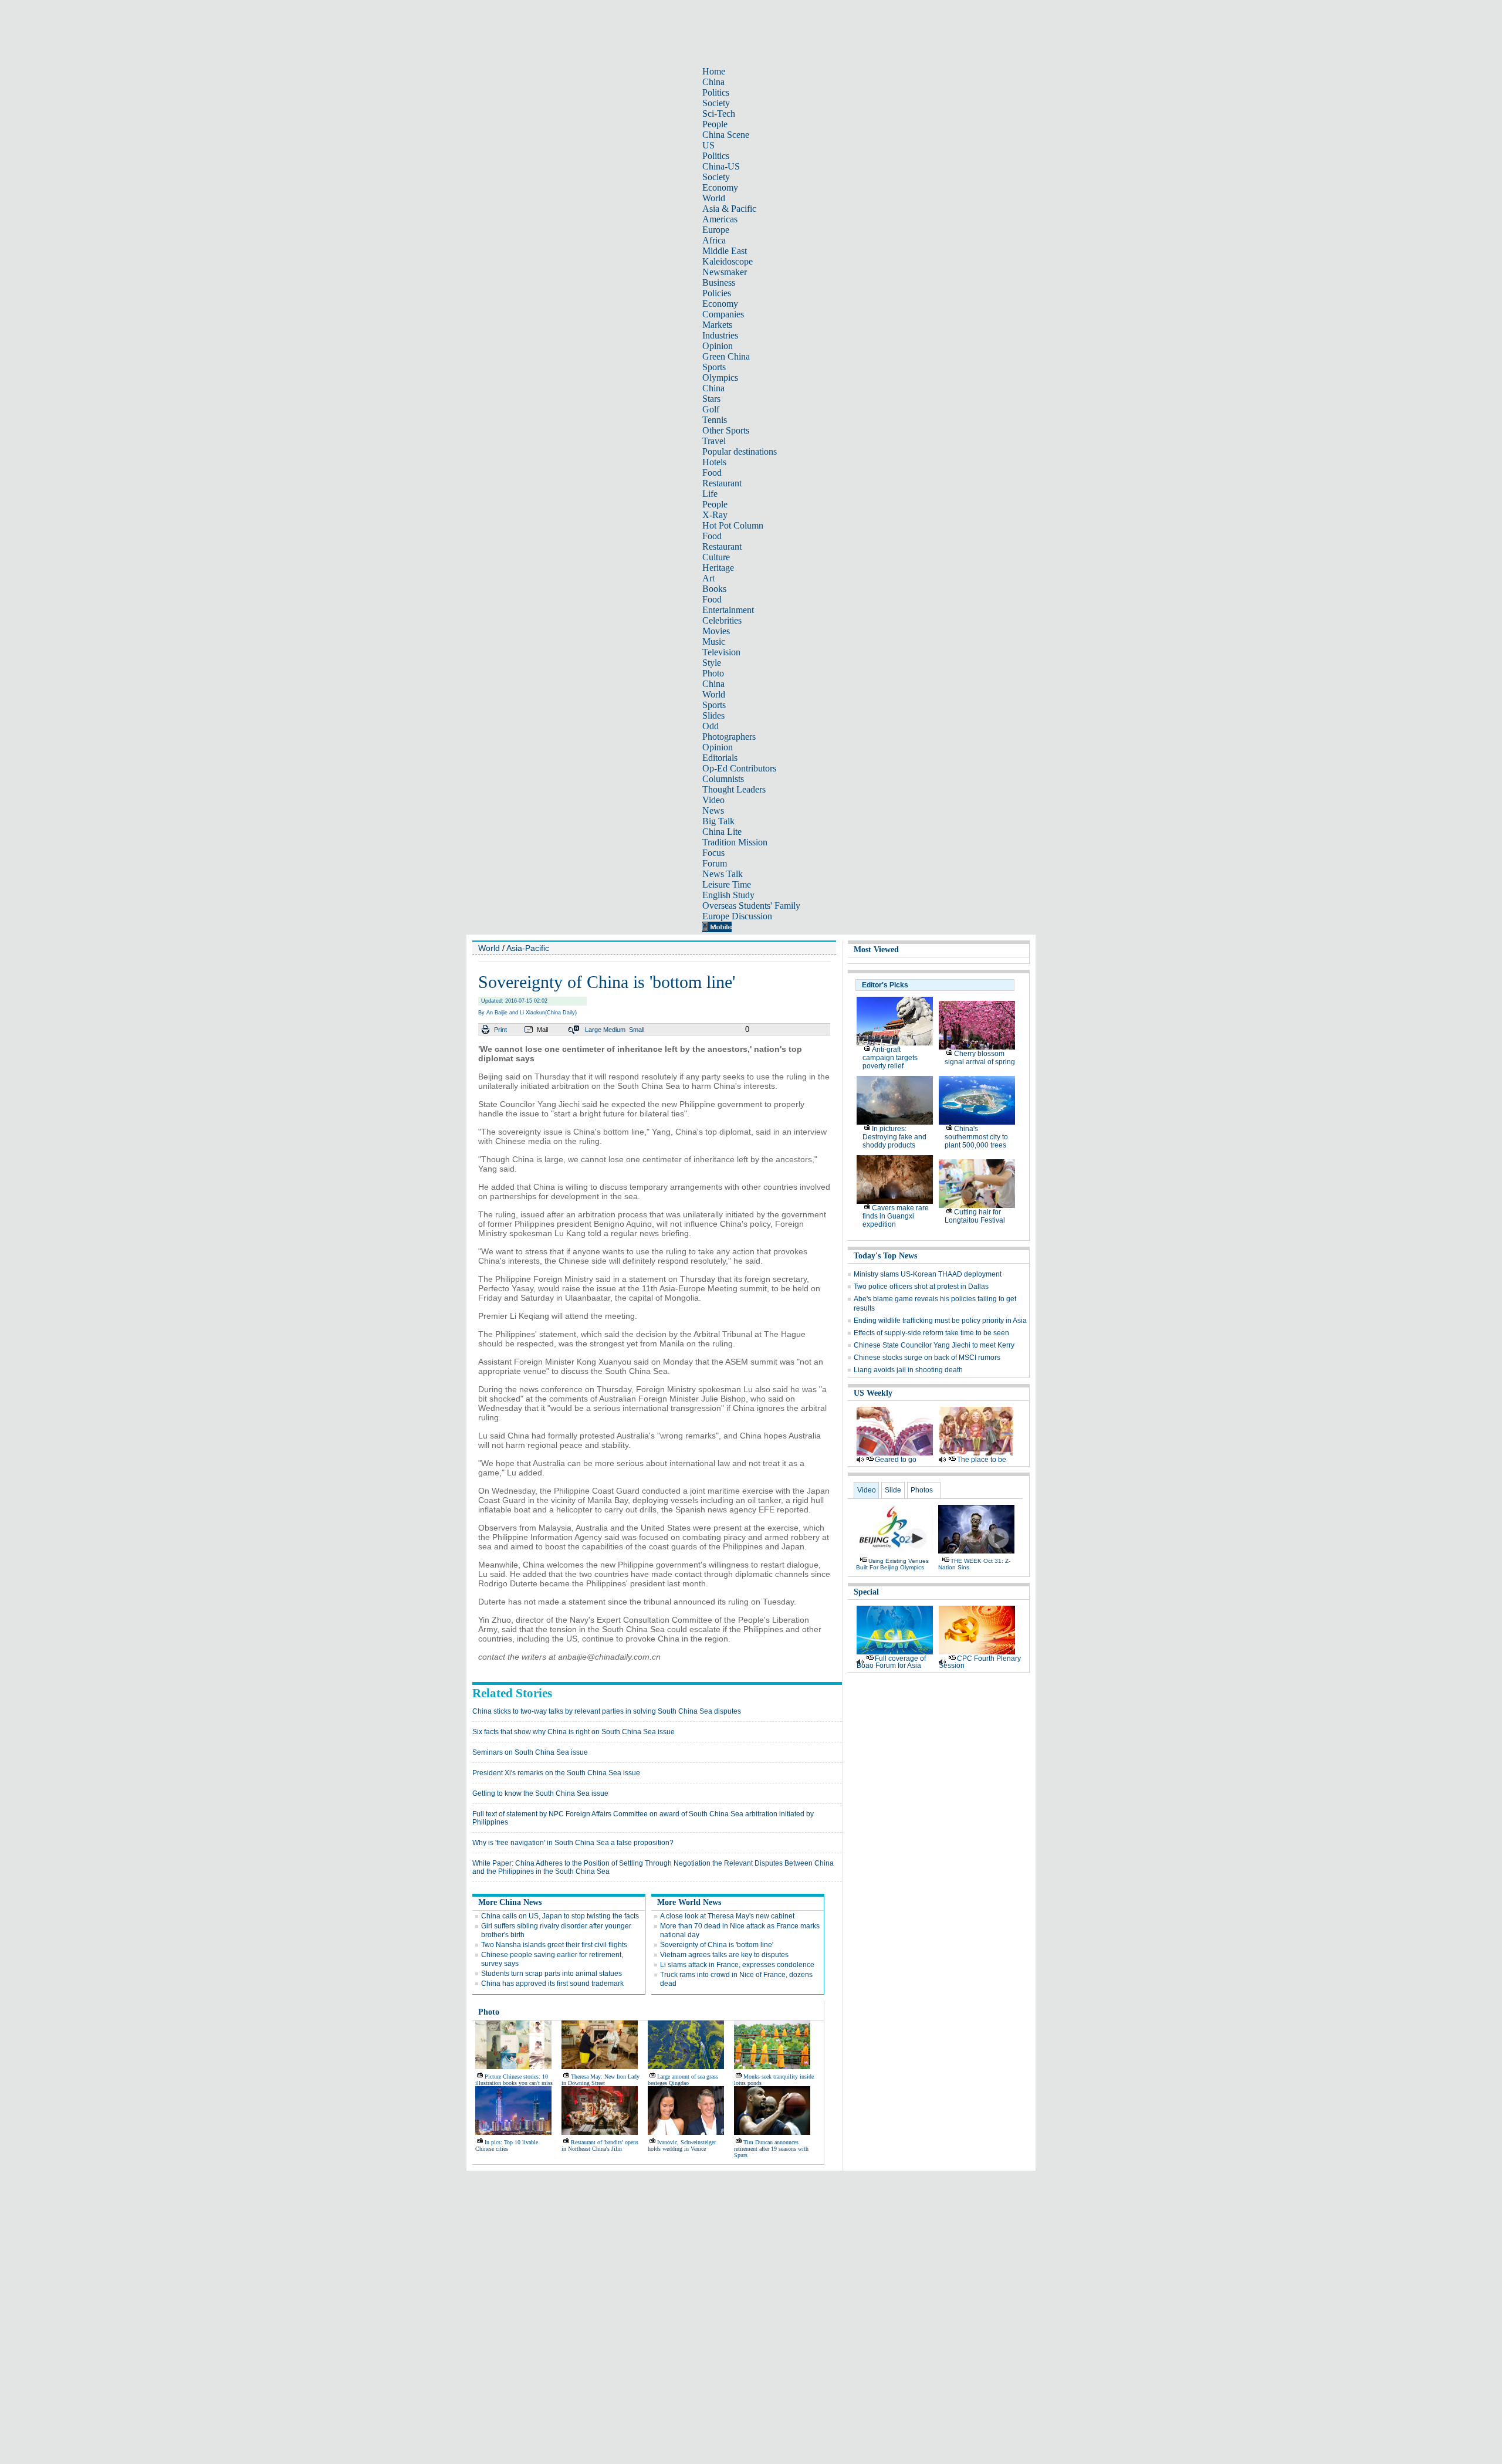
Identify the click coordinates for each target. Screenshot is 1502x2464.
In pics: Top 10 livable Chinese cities (507, 2145)
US (708, 145)
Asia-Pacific (528, 948)
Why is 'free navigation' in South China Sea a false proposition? (573, 1843)
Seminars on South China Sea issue (530, 1752)
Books (714, 589)
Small (637, 1030)
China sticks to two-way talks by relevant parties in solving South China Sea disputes (607, 1711)
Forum (715, 863)
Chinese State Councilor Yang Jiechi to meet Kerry (934, 1345)
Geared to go (896, 1460)
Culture (716, 557)
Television (721, 652)
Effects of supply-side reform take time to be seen (931, 1333)
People (715, 124)
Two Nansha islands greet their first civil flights (554, 1945)
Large (593, 1030)
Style (712, 663)
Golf (711, 409)
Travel (714, 441)
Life (710, 494)
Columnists (723, 779)
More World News (689, 1902)
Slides (713, 715)
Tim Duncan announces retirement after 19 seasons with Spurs (771, 2149)
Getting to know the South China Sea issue (540, 1793)
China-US (721, 166)
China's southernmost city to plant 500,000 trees (976, 1137)
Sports (714, 367)
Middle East (725, 251)
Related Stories (512, 1693)
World (714, 198)
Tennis (715, 420)
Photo (713, 673)
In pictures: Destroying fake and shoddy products (894, 1137)
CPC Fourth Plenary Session (980, 1662)
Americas (720, 219)
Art (708, 578)
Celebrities (722, 620)
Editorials (720, 758)
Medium (614, 1030)
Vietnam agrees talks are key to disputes (724, 1955)
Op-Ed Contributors (739, 768)
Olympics (720, 378)
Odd (711, 726)
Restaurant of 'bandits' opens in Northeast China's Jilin (600, 2145)
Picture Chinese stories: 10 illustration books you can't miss (514, 2080)
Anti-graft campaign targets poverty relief (890, 1058)
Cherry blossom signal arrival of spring (980, 1058)
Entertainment (728, 610)
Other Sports (726, 430)
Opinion (718, 346)
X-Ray (715, 515)
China (713, 82)
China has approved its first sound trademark (552, 1984)
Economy (720, 187)
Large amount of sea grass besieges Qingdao (683, 2080)
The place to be (982, 1460)
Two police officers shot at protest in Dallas (921, 1287)
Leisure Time (727, 884)
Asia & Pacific (729, 209)
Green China (726, 356)
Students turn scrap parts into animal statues (552, 1974)
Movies (716, 631)
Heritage (718, 568)
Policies (717, 293)
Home (714, 71)
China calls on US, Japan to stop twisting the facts (560, 1916)
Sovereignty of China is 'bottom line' (717, 1945)
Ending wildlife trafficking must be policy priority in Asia (940, 1321)
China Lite (722, 832)
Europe (716, 230)
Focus (713, 853)
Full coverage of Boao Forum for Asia (891, 1662)
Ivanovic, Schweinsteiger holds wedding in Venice (682, 2145)
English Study (728, 895)
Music (714, 642)
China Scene (726, 135)
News (713, 810)
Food (712, 473)
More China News (510, 1902)
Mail (542, 1030)
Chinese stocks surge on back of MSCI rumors (927, 1358)
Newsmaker (725, 272)
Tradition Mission (735, 842)
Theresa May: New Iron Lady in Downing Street (601, 2080)
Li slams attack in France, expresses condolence (737, 1965)
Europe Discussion (737, 916)
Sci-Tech (719, 114)
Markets (717, 325)
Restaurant (722, 483)
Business (719, 282)
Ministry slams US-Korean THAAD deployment (928, 1274)
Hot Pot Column (733, 525)
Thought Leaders (734, 789)
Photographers (729, 737)
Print (500, 1030)
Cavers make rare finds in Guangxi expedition (896, 1216)
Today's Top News (885, 1256)
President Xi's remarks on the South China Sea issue (556, 1773)
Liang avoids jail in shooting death (908, 1370)
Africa (714, 240)
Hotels (714, 462)
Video (713, 800)
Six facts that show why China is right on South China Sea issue (574, 1732)
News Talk (723, 874)
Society (716, 103)
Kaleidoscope (728, 261)
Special (866, 1592)
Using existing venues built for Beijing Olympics (892, 1564)
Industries (720, 335)
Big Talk (718, 821)
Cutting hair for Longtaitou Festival (975, 1216)
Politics (716, 92)
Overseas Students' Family (751, 906)
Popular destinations (740, 451)
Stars (711, 399)
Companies (723, 314)
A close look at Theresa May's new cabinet (727, 1916)
